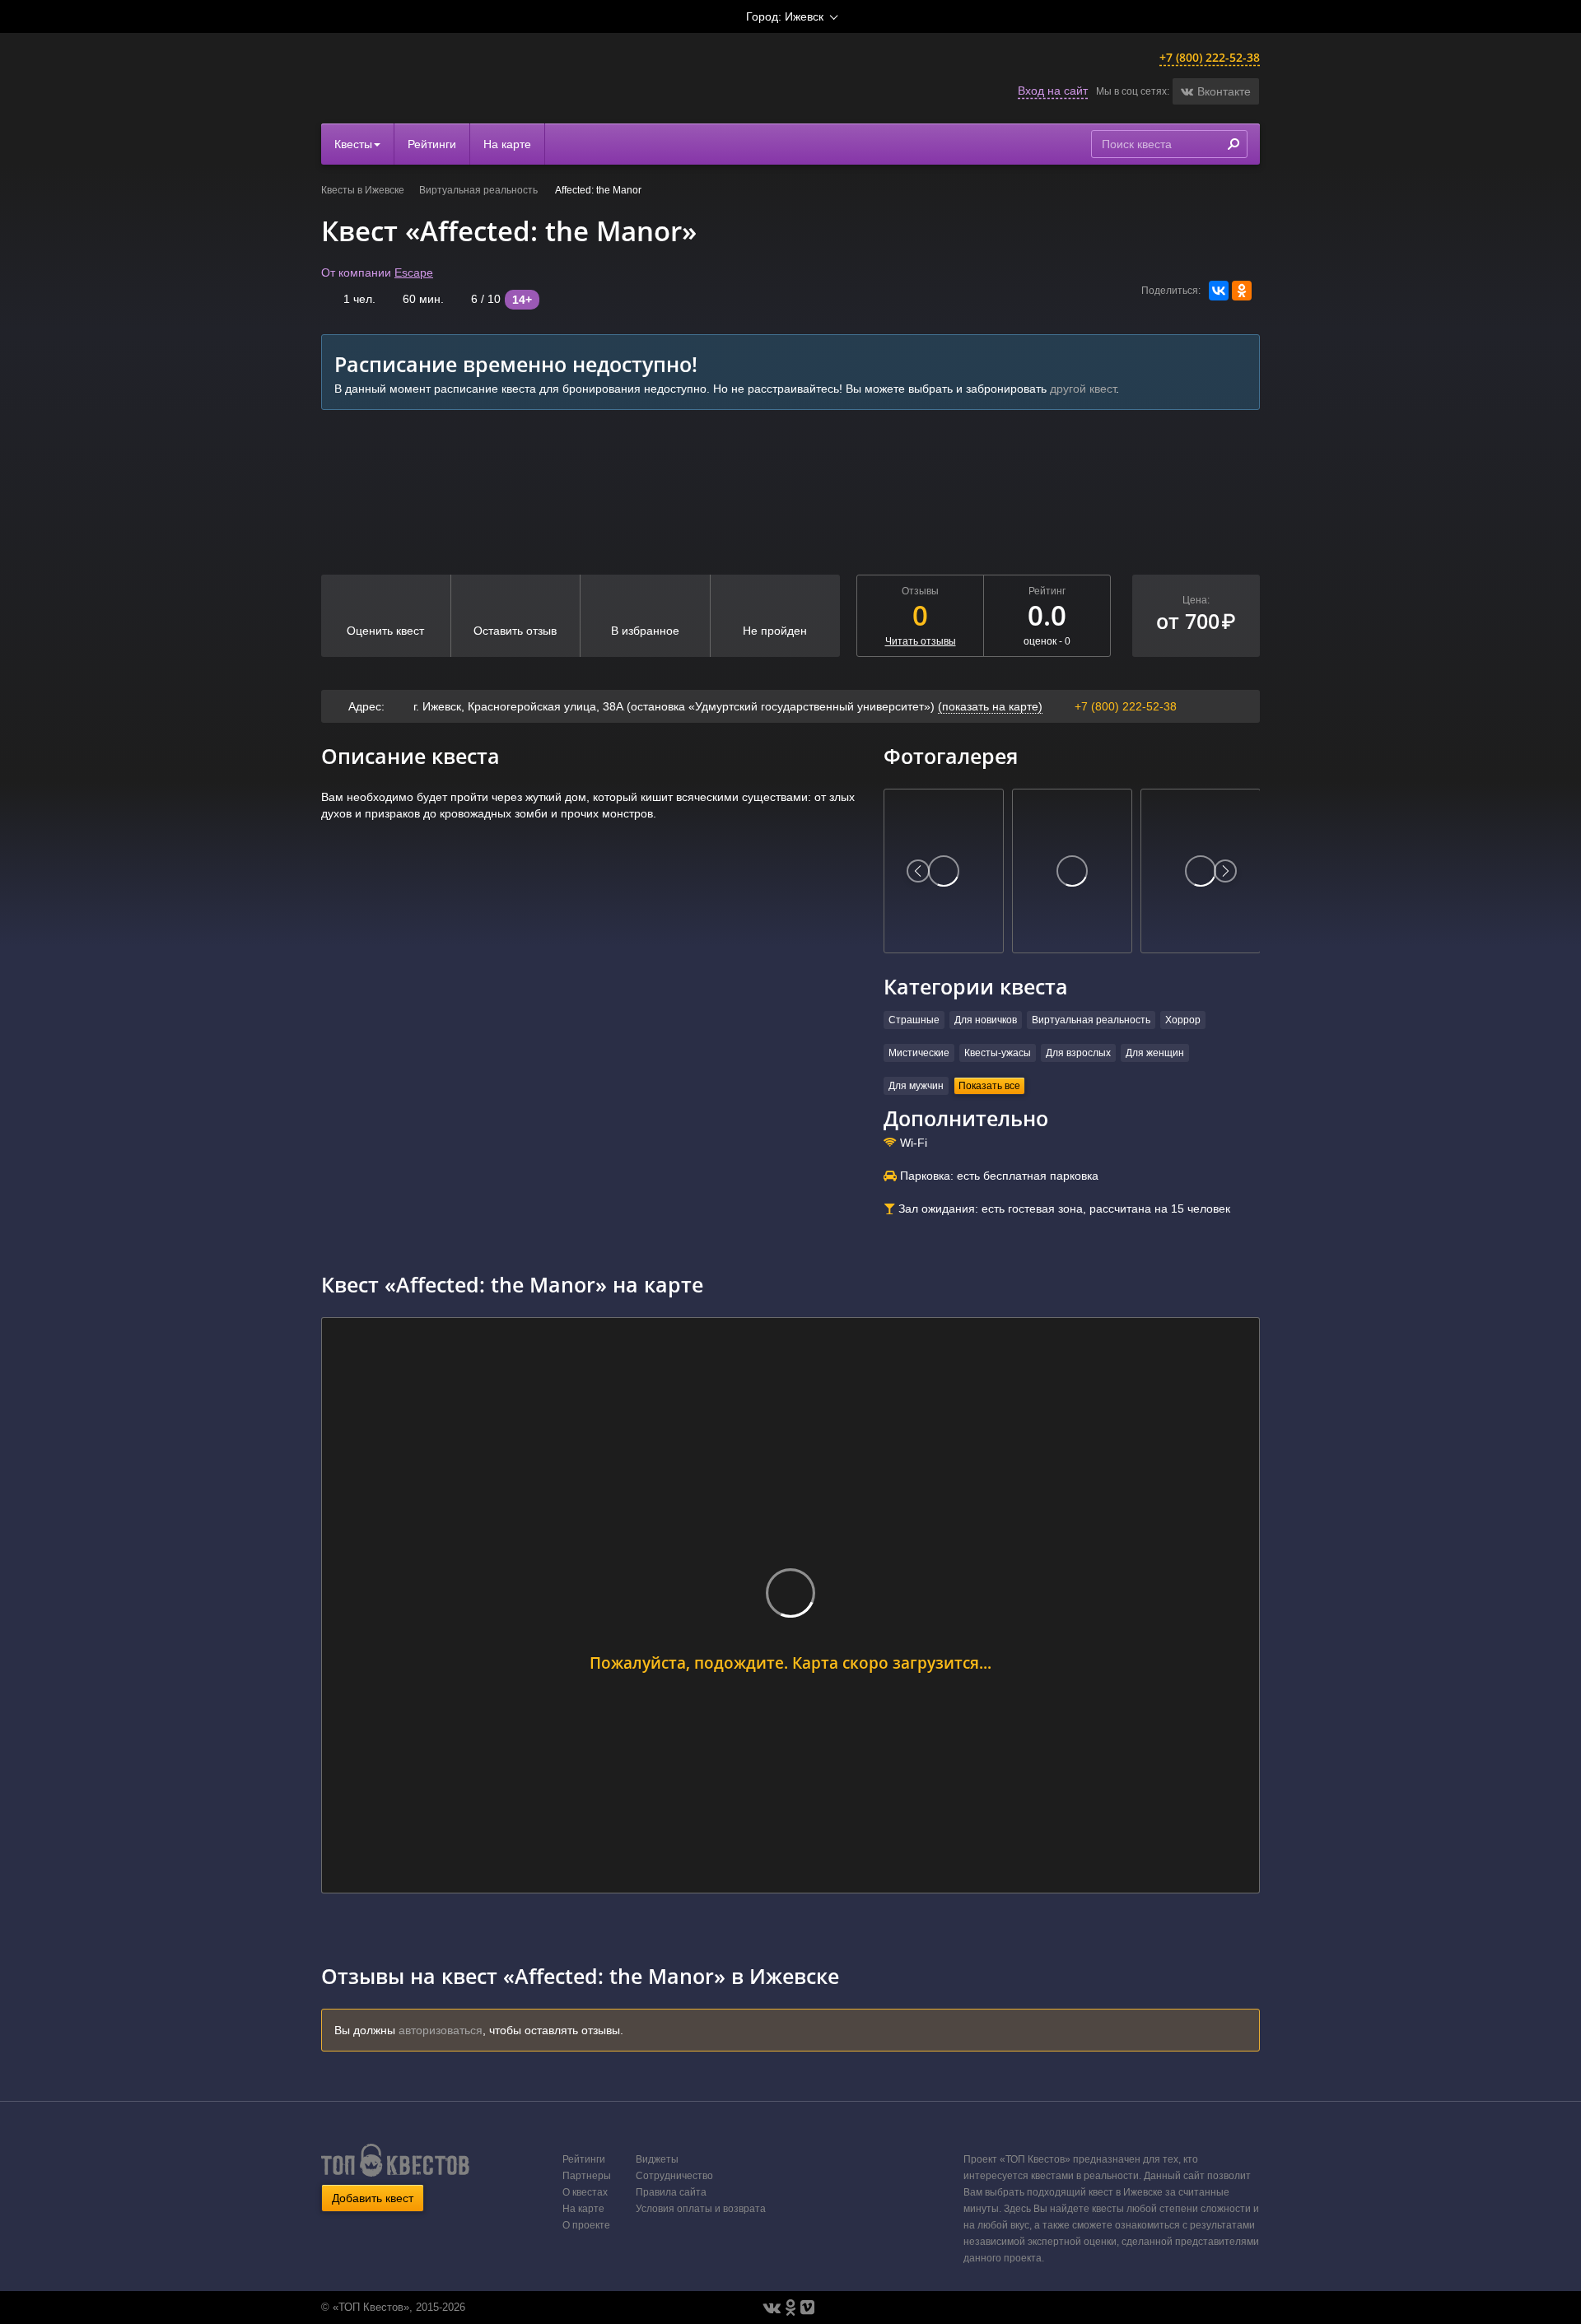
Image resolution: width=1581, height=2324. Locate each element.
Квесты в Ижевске (363, 190)
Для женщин (1155, 1053)
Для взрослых (1078, 1053)
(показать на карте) (990, 706)
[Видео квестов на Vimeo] (807, 2308)
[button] (1216, 91)
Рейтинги (432, 144)
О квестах (585, 2192)
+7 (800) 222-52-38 (1210, 57)
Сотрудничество (674, 2176)
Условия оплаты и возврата (701, 2209)
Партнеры (587, 2176)
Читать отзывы (921, 641)
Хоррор (1183, 1020)
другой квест (1083, 389)
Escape (414, 272)
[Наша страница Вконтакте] (772, 2308)
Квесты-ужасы (998, 1053)
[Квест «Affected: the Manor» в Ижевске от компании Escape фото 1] (944, 871)
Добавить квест (373, 2198)
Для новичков (986, 1020)
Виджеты (657, 2159)
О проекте (586, 2225)
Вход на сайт (1053, 91)
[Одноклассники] (1242, 291)
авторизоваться (441, 2030)
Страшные (914, 1020)
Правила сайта (671, 2192)
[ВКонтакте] (1219, 291)
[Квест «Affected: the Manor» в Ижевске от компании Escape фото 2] (1072, 871)
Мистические (919, 1053)
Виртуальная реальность (480, 190)
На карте (507, 144)
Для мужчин (916, 1086)
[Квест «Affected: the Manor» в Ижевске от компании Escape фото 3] (1201, 871)
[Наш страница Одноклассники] (790, 2308)
